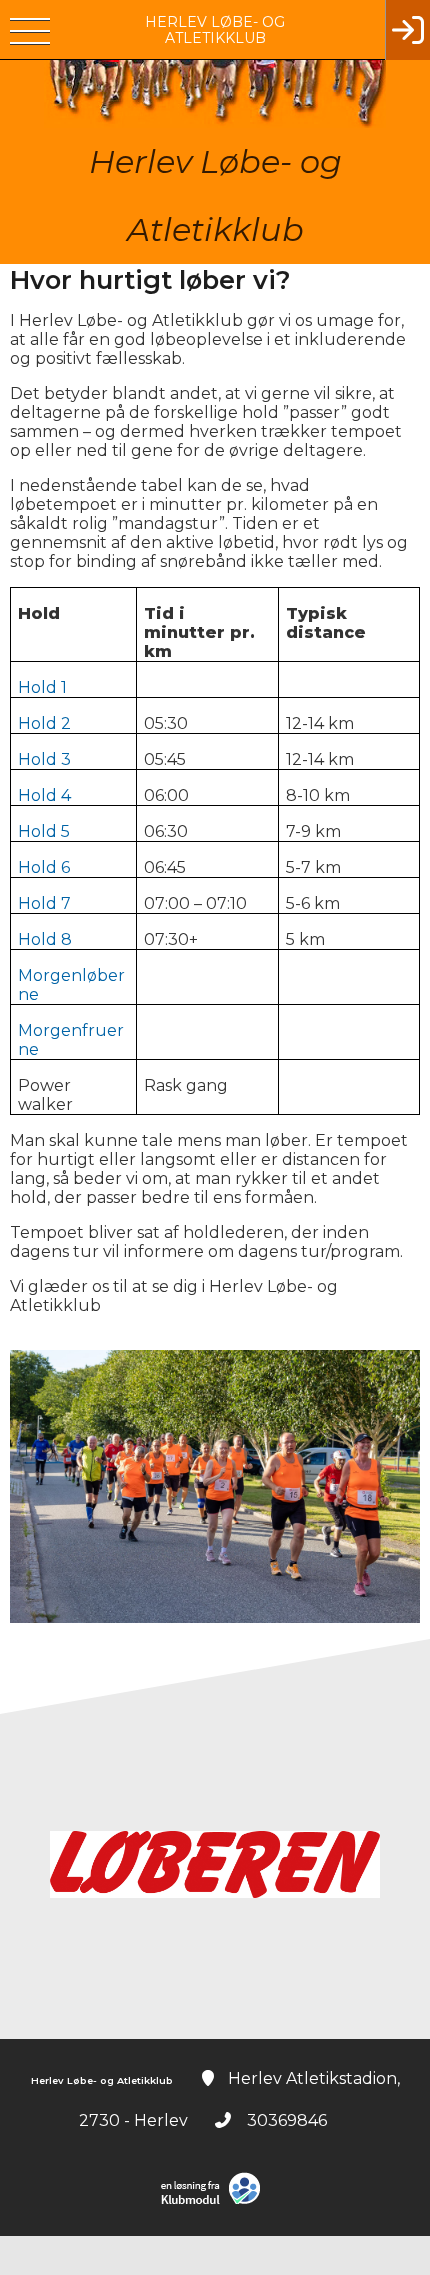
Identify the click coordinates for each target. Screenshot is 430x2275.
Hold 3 (44, 759)
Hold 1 (42, 687)
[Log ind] (407, 30)
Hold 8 (45, 939)
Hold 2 (44, 723)
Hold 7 (44, 903)
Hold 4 (44, 795)
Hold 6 (44, 867)
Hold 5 (44, 831)
